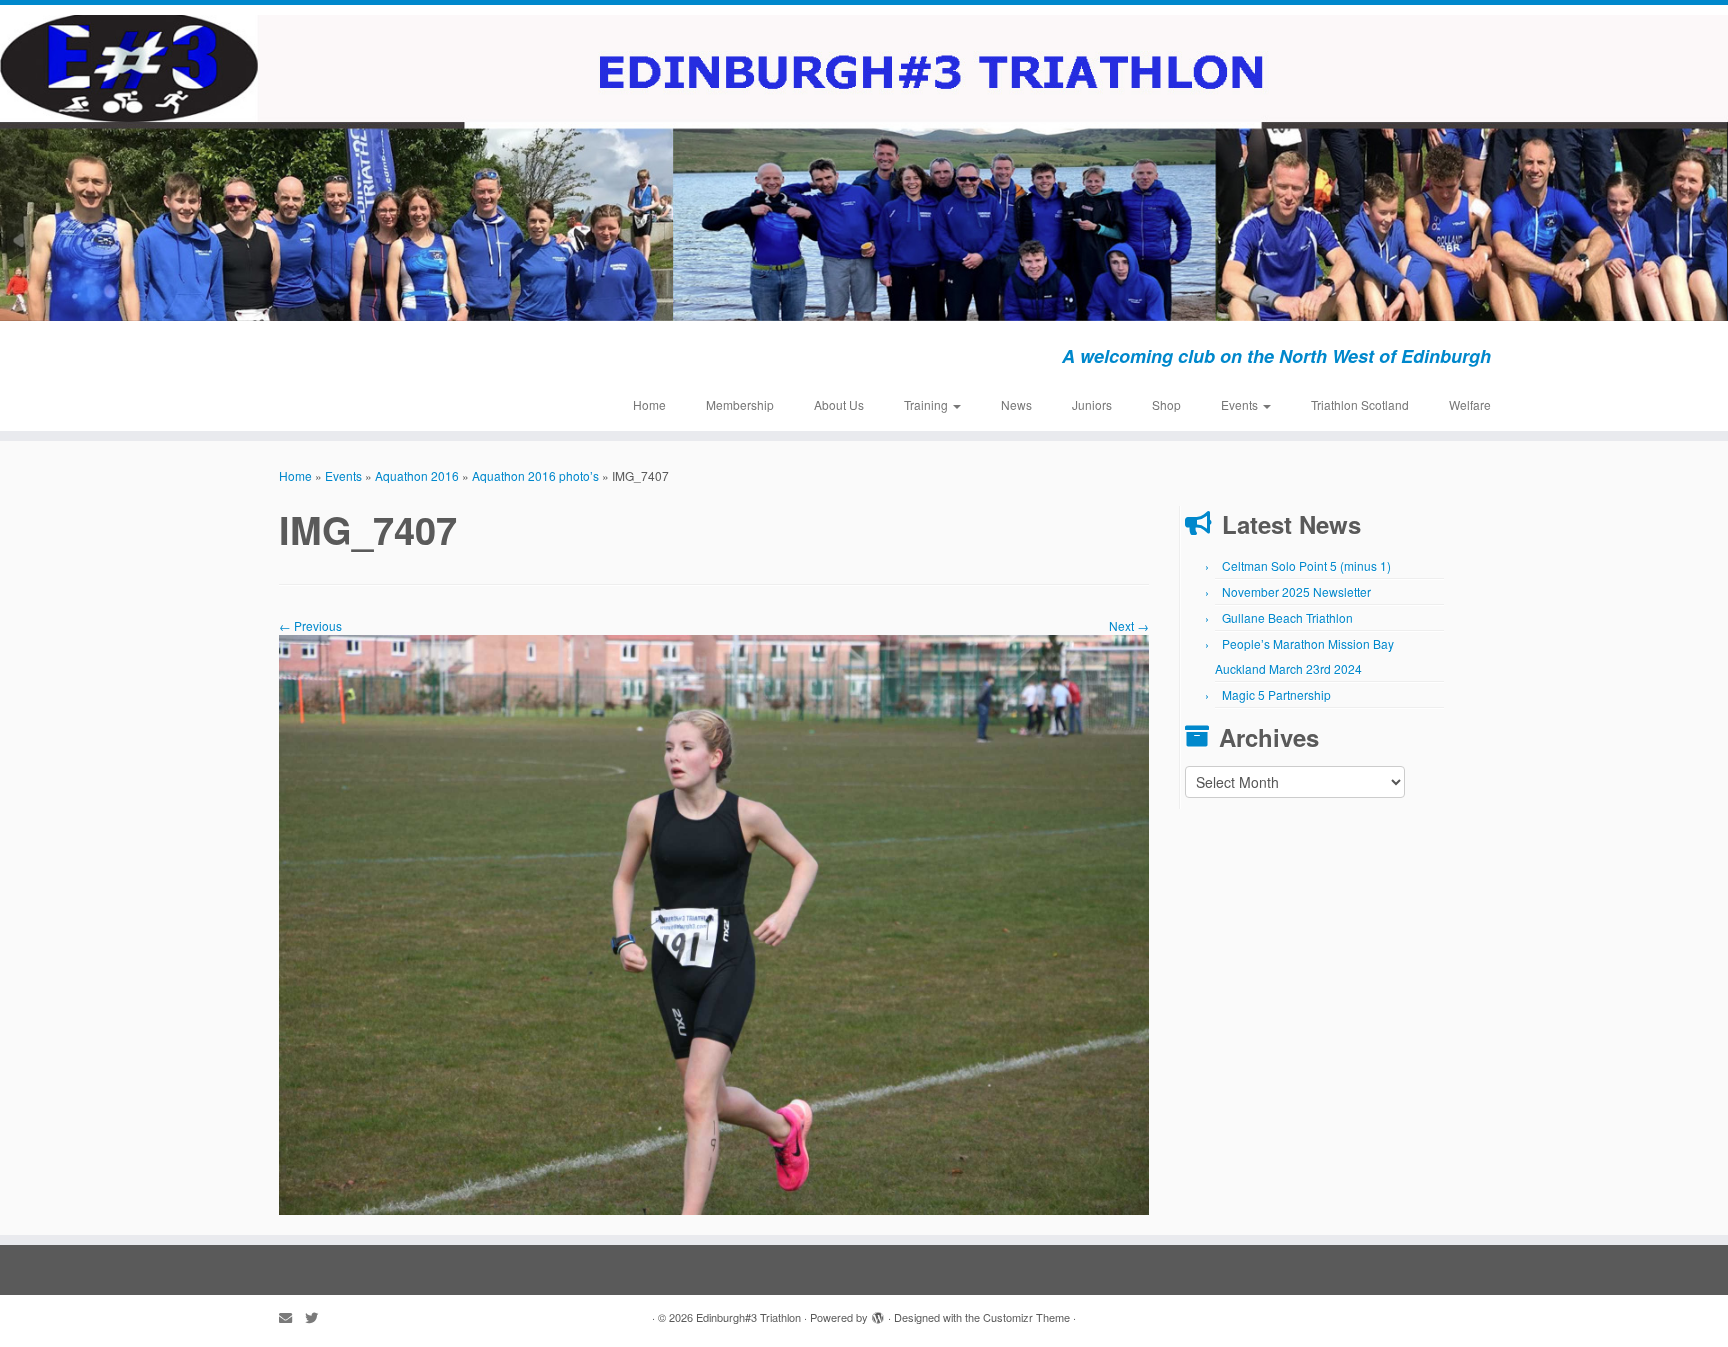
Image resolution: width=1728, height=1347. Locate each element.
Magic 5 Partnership (1276, 694)
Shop (1166, 404)
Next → (1129, 625)
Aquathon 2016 (417, 475)
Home (649, 404)
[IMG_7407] (714, 922)
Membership (740, 404)
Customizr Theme (1026, 1317)
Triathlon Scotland (1360, 404)
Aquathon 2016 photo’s (535, 475)
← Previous (310, 625)
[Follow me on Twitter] (318, 1317)
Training (927, 404)
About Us (839, 404)
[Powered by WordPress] (878, 1313)
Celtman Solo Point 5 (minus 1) (1306, 565)
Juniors (1092, 404)
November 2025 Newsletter (1296, 591)
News (1016, 404)
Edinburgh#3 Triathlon (748, 1317)
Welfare (1470, 404)
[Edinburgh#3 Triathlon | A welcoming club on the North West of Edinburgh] (864, 168)
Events (1241, 404)
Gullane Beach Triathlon (1287, 617)
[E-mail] (292, 1317)
